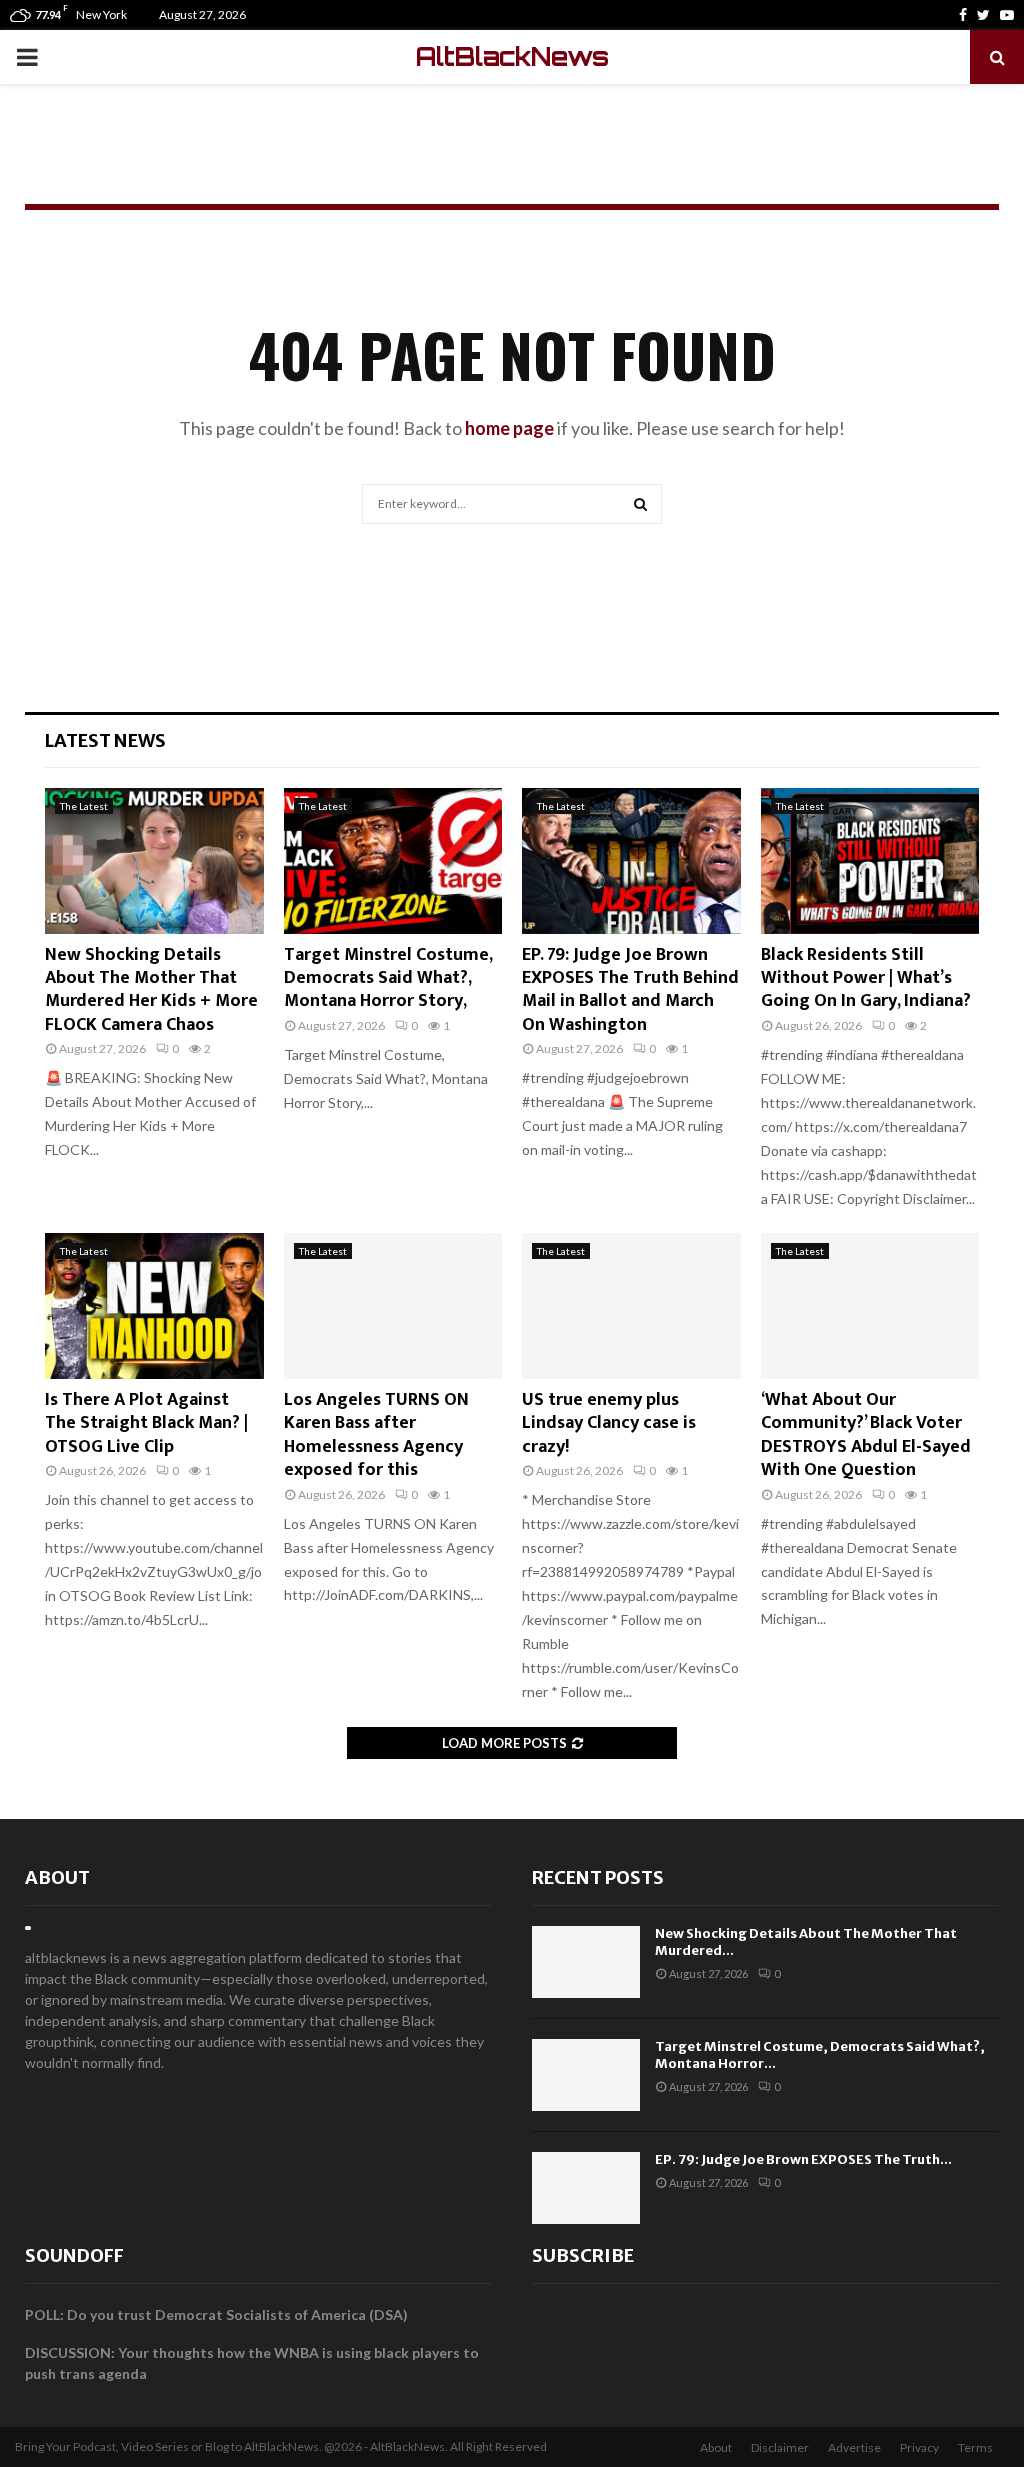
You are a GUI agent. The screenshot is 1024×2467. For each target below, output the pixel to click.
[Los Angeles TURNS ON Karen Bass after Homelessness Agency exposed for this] (393, 1306)
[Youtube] (1007, 15)
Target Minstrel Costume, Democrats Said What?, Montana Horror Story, (388, 978)
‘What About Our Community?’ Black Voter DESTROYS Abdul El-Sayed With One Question (866, 1435)
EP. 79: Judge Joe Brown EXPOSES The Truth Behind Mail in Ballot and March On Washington (630, 990)
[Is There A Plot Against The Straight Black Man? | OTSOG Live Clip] (154, 1306)
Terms (975, 2447)
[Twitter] (983, 15)
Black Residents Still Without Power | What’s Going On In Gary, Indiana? (866, 978)
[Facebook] (963, 15)
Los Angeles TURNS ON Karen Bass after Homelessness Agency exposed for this (376, 1435)
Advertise (854, 2447)
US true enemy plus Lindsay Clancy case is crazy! (609, 1423)
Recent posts (598, 1877)
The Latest (84, 806)
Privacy (919, 2447)
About (57, 1877)
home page (509, 428)
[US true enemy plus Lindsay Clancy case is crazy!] (631, 1306)
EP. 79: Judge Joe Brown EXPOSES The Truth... (803, 2159)
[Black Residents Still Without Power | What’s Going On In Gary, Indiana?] (870, 861)
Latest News (105, 740)
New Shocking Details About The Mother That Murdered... (806, 1942)
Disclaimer (780, 2447)
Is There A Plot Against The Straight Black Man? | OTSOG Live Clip (146, 1423)
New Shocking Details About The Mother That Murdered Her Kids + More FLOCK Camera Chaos (151, 990)
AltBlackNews (512, 56)
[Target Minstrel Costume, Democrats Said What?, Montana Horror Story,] (393, 861)
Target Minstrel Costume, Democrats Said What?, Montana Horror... (820, 2055)
